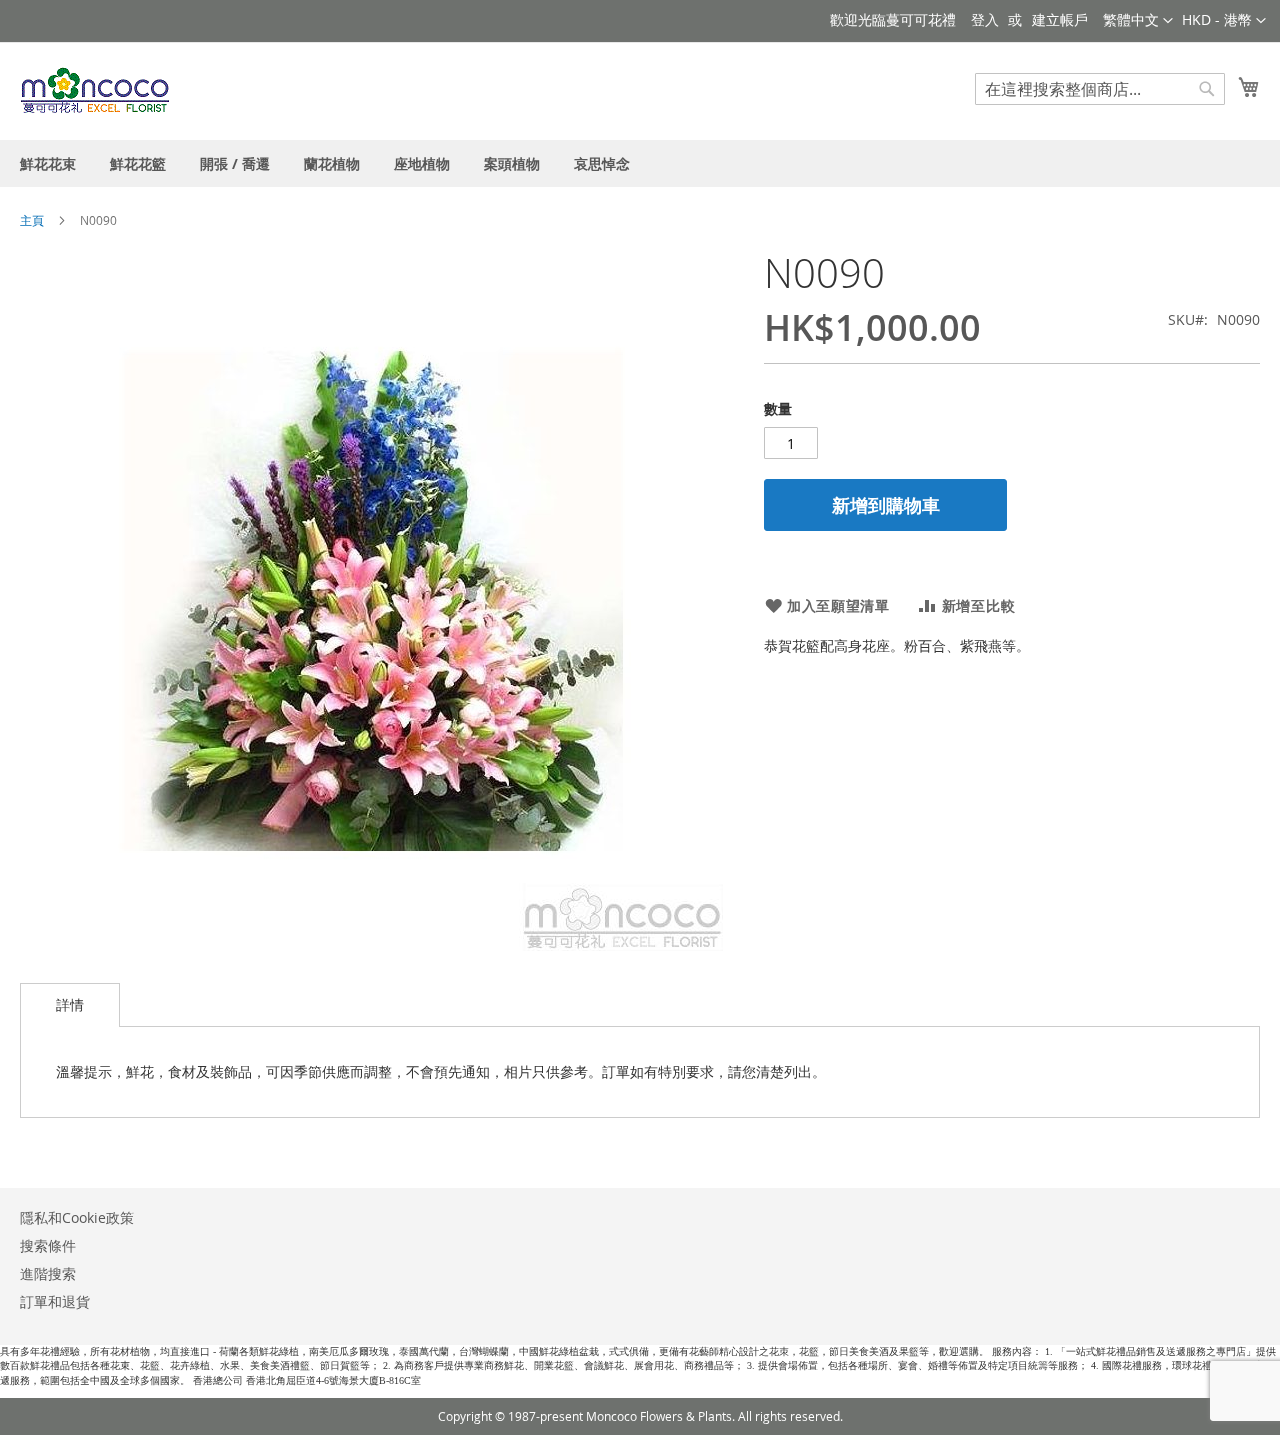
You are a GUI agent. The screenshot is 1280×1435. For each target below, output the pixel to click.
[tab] (70, 1005)
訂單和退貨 (55, 1301)
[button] (1224, 21)
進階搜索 (48, 1273)
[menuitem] (48, 163)
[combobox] (1100, 89)
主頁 (32, 220)
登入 (985, 19)
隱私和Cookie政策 (77, 1217)
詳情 (70, 1004)
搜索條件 (48, 1245)
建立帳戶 (1060, 19)
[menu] (640, 163)
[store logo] (95, 90)
